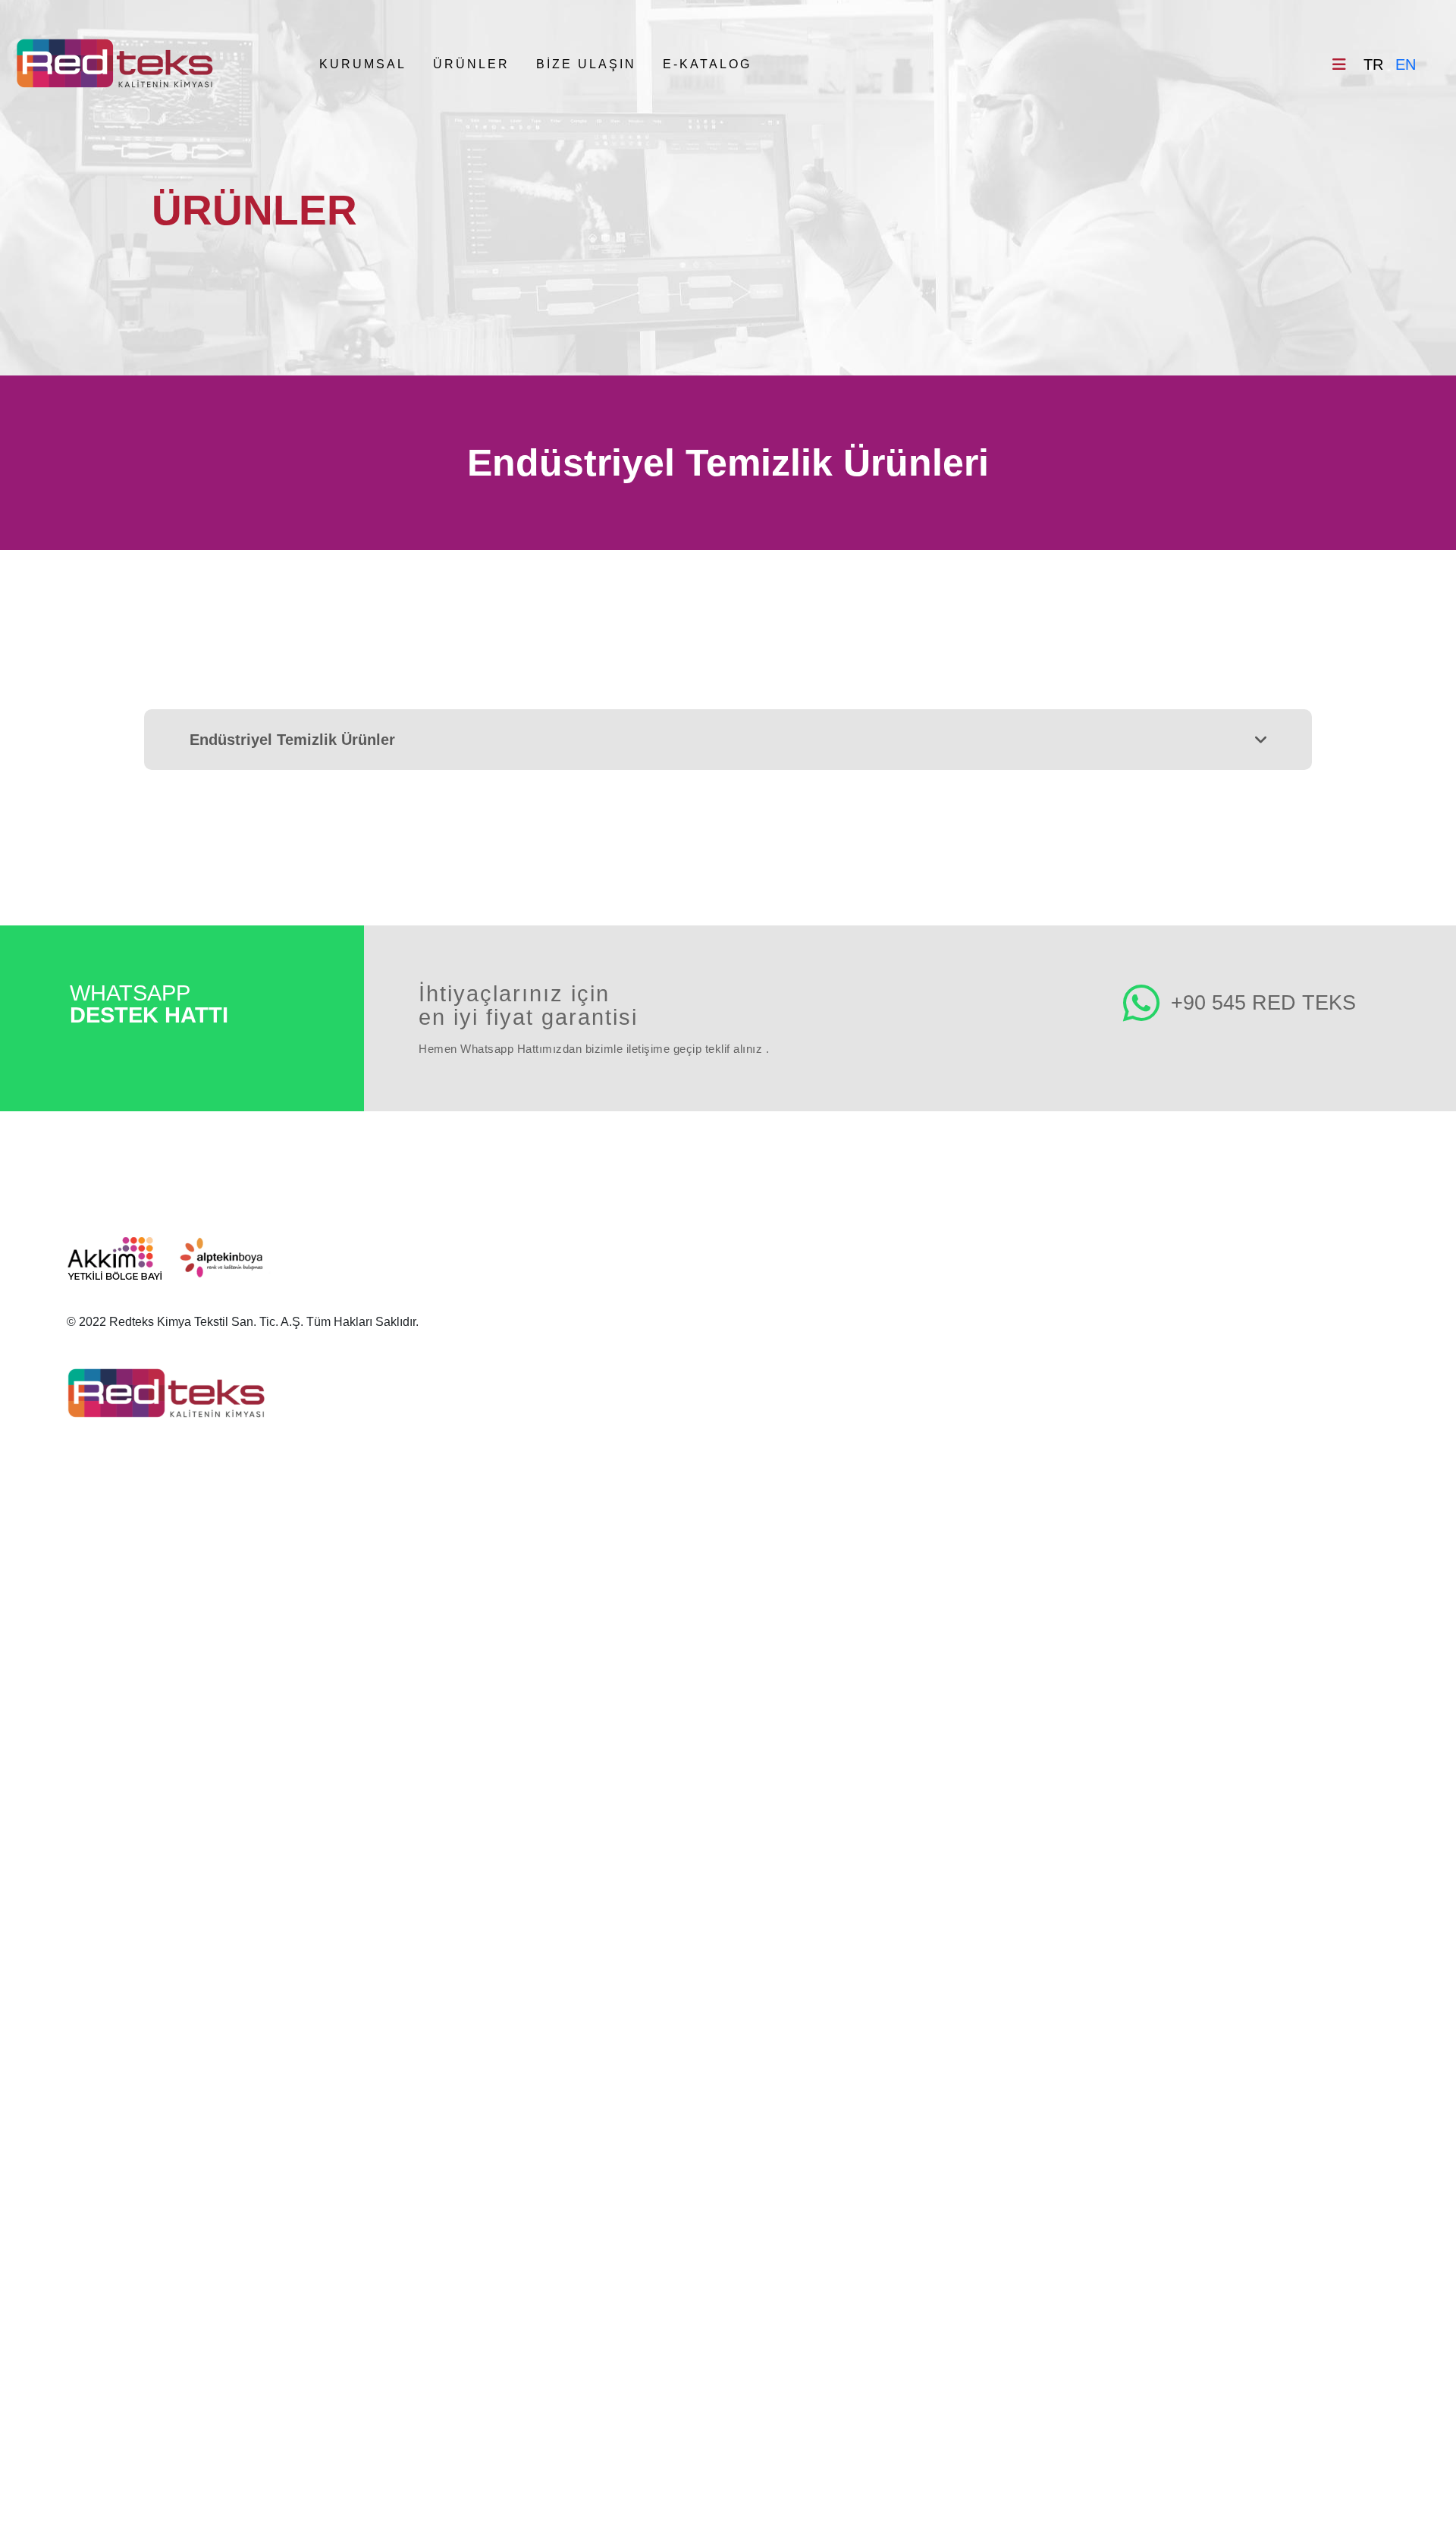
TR (1373, 64)
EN (1406, 64)
